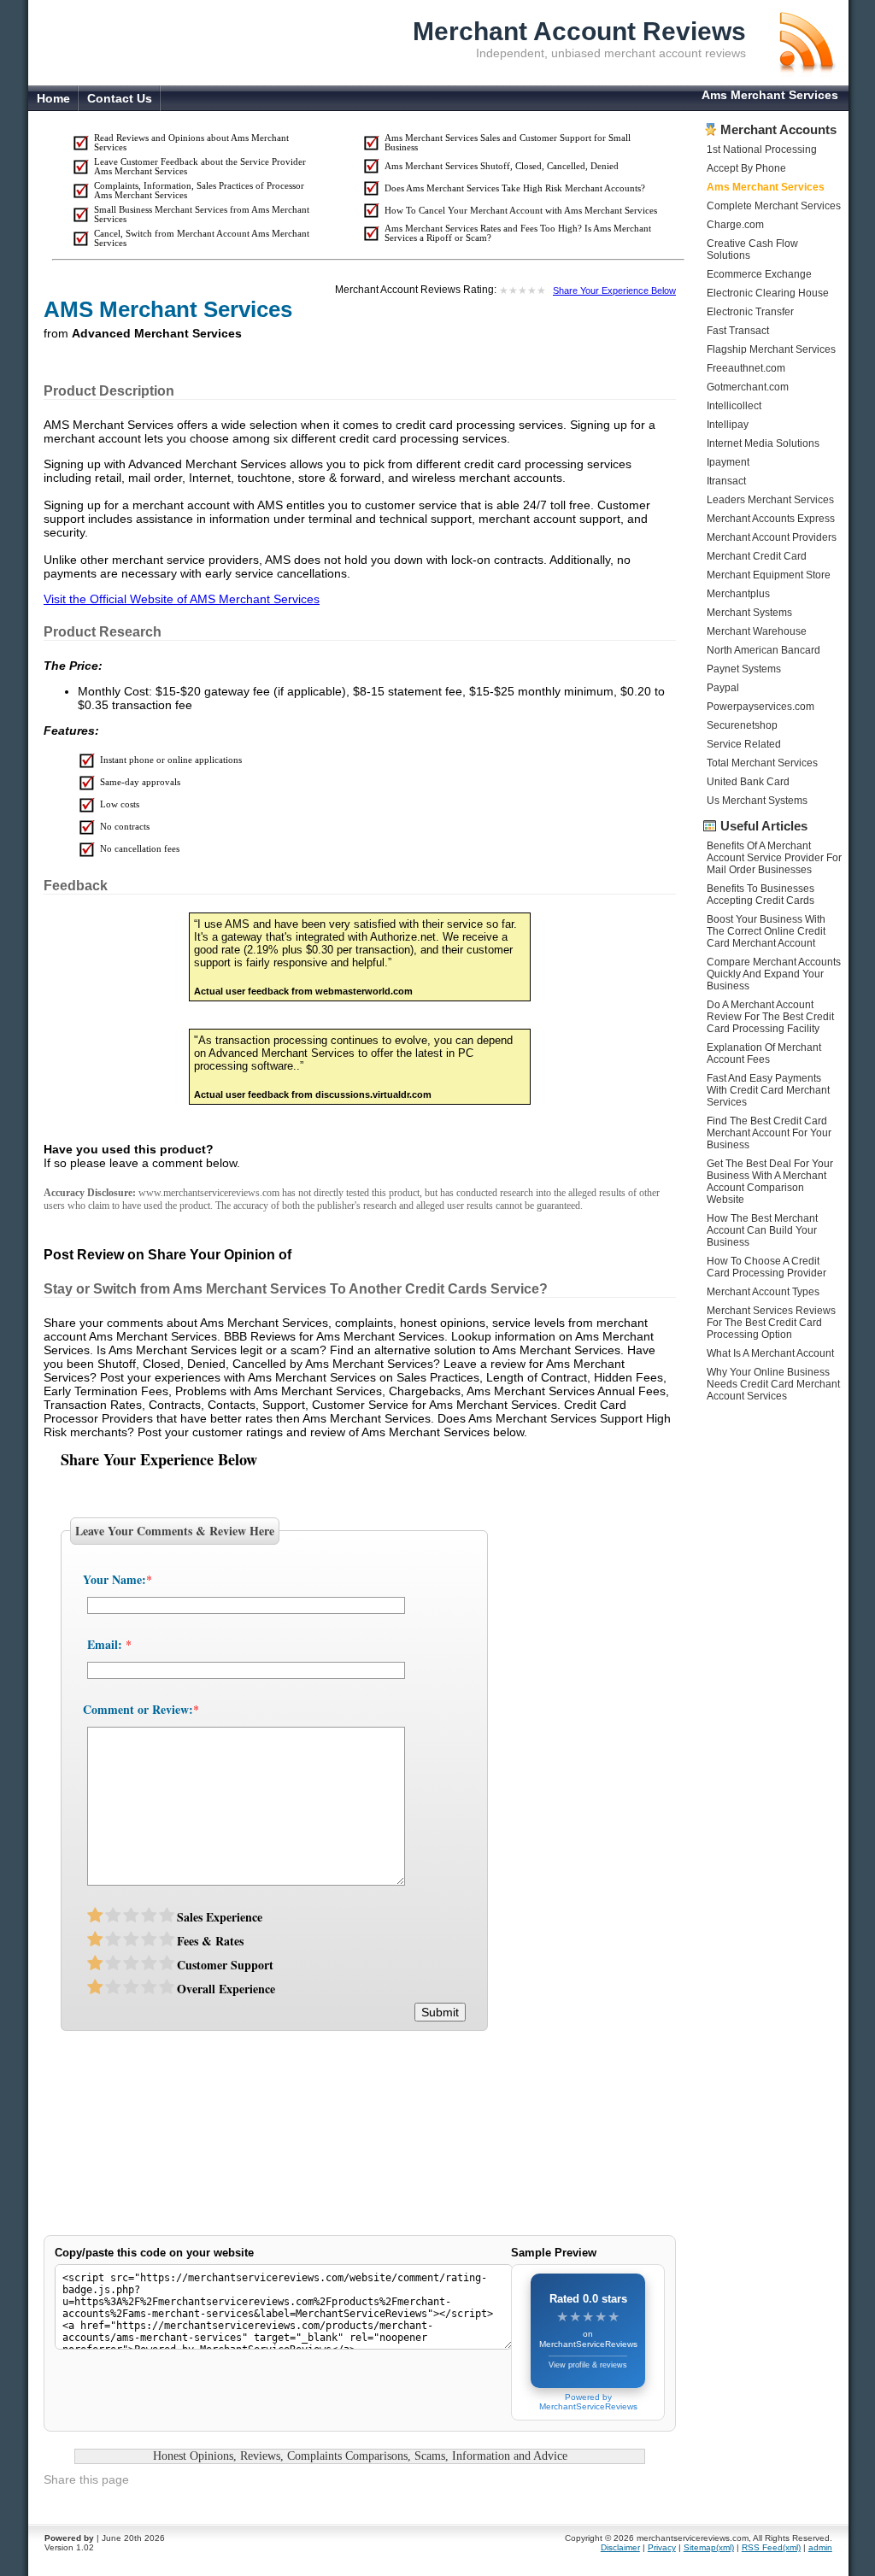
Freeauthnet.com (746, 368)
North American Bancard (763, 650)
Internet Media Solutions (763, 443)
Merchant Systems (749, 613)
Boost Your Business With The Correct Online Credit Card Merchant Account (766, 931)
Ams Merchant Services (766, 187)
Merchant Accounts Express (771, 519)
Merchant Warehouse (757, 631)
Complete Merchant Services (774, 206)
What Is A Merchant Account (770, 1353)
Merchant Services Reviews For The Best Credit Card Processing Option (771, 1323)
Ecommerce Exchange (759, 274)
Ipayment (728, 462)
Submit (440, 2012)
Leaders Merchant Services (770, 500)
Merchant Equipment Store (769, 575)
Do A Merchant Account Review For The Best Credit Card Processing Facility (770, 1017)
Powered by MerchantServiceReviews (588, 2402)
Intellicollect (734, 406)
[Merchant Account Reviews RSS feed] (806, 73)
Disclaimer (620, 2547)
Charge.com (735, 225)
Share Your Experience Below (614, 290)
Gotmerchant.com (748, 387)
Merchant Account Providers (772, 537)
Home (53, 98)
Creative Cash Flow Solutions (752, 249)
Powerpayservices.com (760, 707)
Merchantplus (738, 594)
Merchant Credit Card (757, 556)
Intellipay (728, 425)
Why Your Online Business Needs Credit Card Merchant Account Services (773, 1384)
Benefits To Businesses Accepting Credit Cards (760, 895)
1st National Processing (762, 150)
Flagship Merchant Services (771, 349)
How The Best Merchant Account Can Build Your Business (762, 1230)
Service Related (744, 744)
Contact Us (120, 98)
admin (820, 2547)
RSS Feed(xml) (771, 2547)
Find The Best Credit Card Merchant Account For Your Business (769, 1133)
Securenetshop (742, 725)
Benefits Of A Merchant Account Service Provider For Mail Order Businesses (774, 858)
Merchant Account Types (763, 1292)
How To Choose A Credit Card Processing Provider (766, 1267)
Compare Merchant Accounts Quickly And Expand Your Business (774, 974)
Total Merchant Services (762, 763)
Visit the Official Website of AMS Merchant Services (182, 599)
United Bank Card (748, 782)
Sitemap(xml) (709, 2547)
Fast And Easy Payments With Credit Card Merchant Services (768, 1090)
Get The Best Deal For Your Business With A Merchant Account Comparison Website (770, 1182)
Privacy (662, 2547)
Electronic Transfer (750, 312)
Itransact (726, 481)
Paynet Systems (744, 669)
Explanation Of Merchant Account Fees (764, 1053)
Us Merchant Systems (757, 801)
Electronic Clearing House (768, 293)
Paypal (723, 688)
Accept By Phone (746, 168)
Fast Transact (738, 331)
